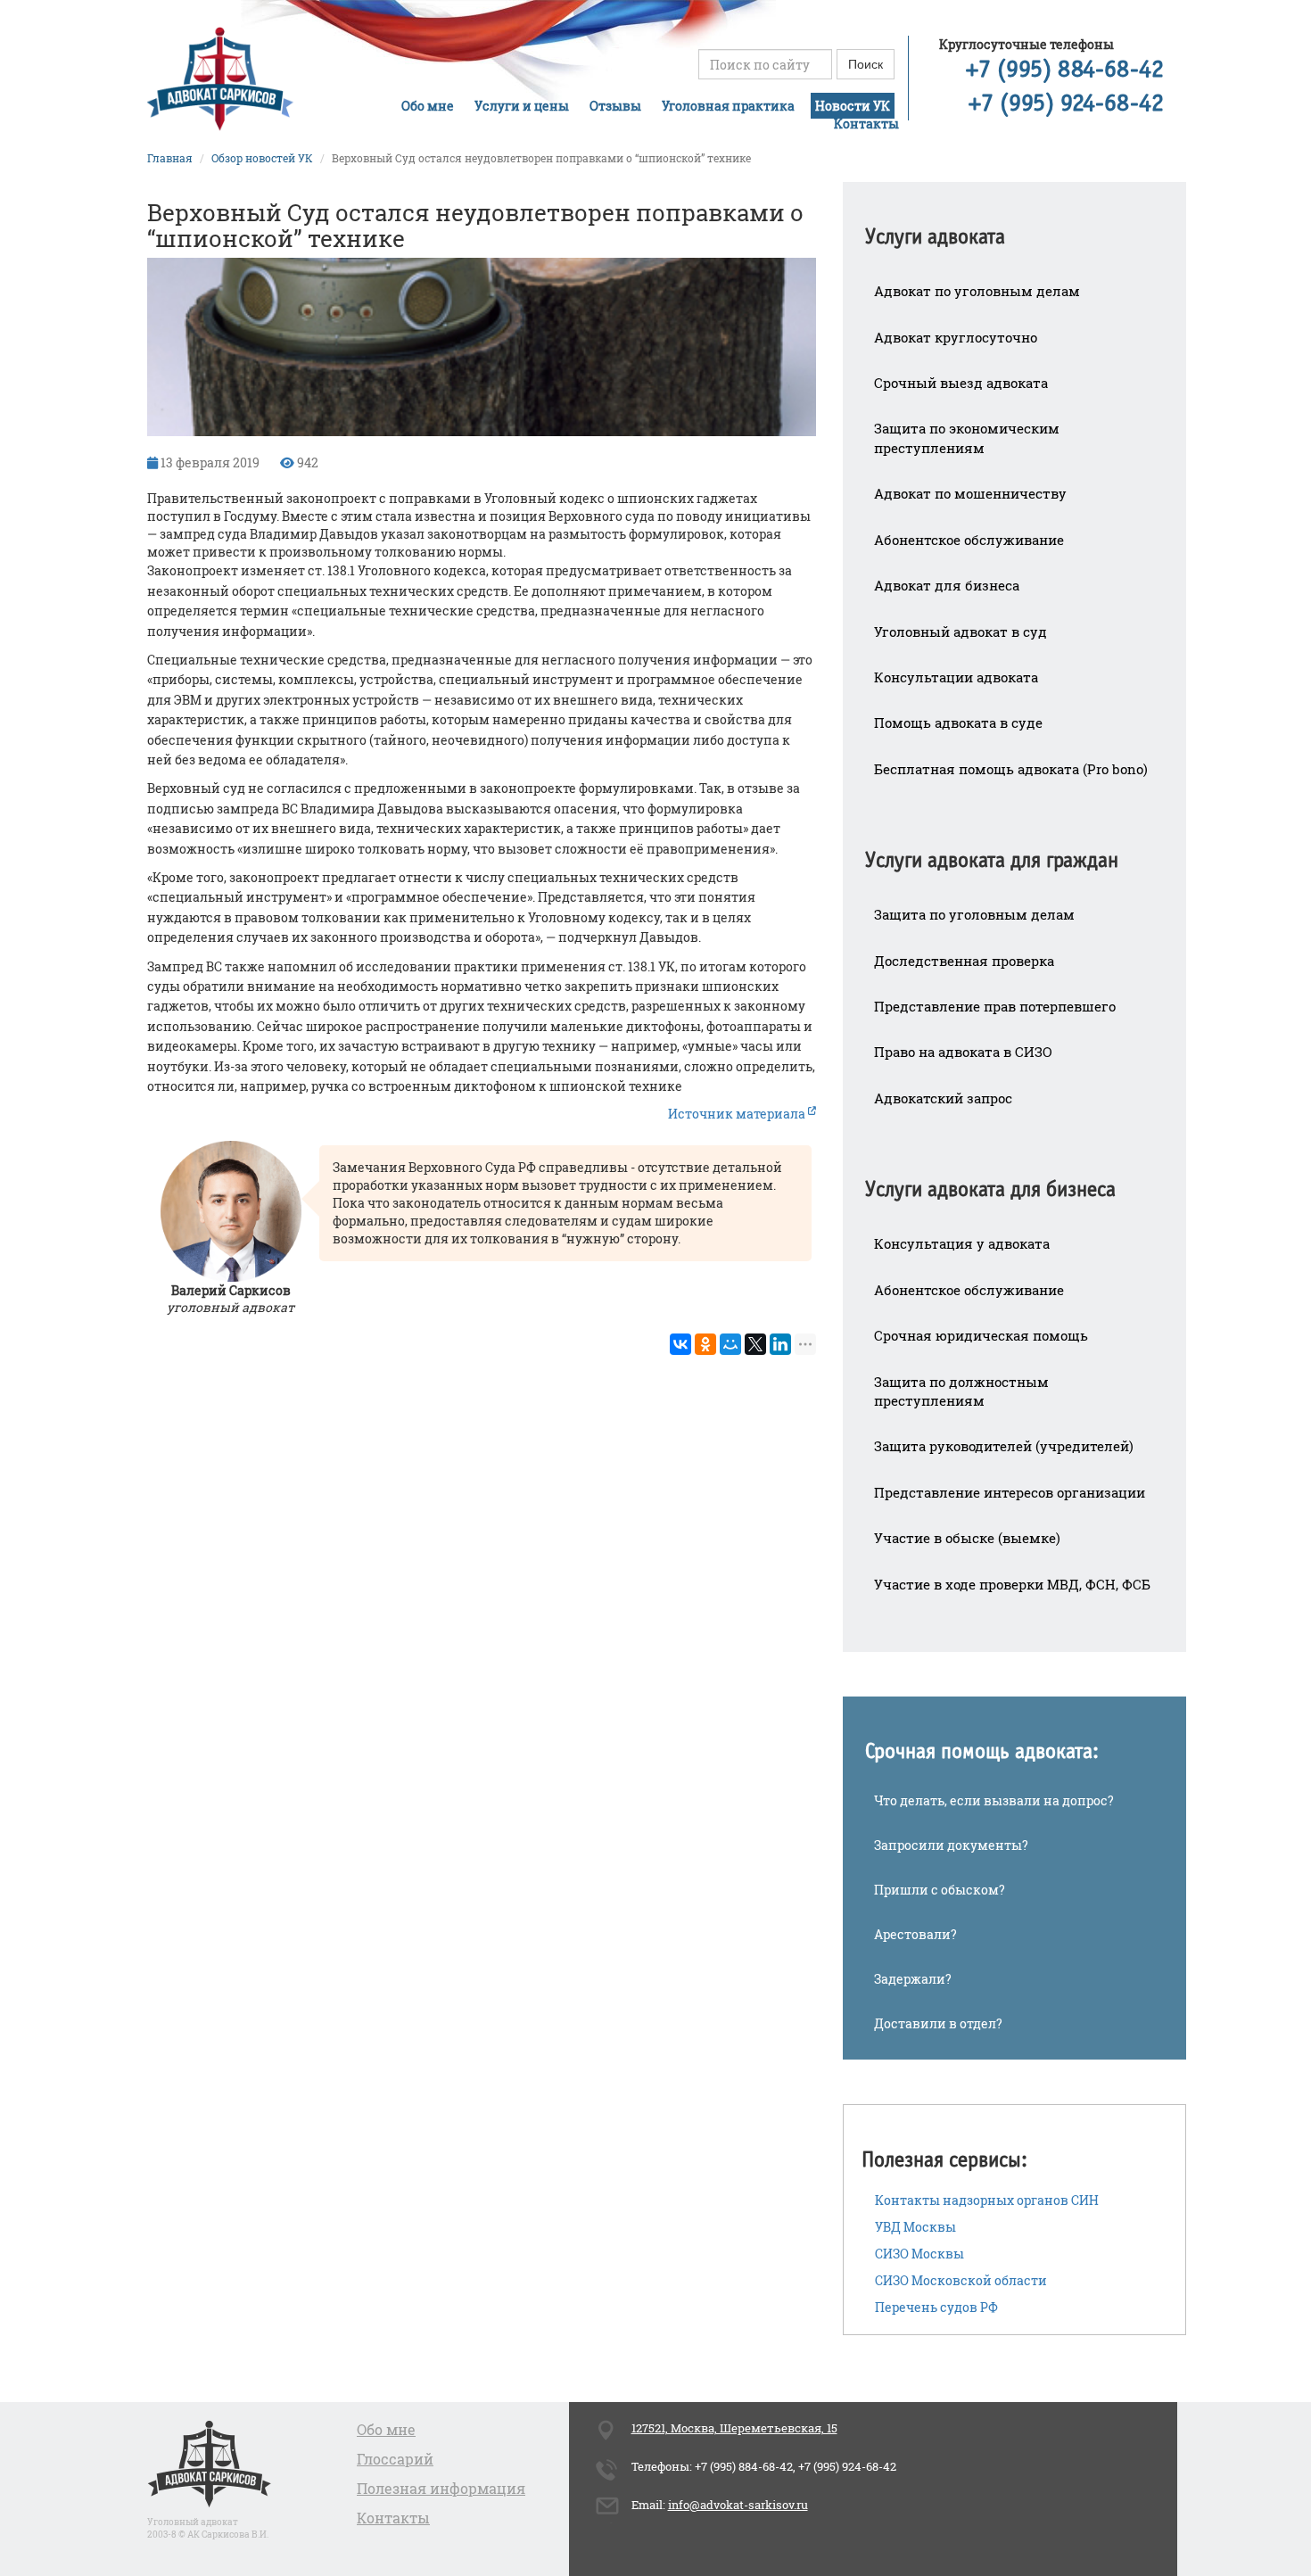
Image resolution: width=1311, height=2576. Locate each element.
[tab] (1014, 225)
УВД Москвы (915, 2227)
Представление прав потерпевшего (995, 1006)
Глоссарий (395, 2459)
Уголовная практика (728, 106)
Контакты (866, 124)
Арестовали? (915, 1934)
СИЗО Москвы (919, 2254)
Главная (170, 158)
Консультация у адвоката (962, 1243)
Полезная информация (441, 2488)
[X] (755, 1344)
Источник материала (738, 1114)
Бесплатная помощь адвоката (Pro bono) (1011, 769)
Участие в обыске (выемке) (967, 1538)
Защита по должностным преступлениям (961, 1391)
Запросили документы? (951, 1845)
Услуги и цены (522, 106)
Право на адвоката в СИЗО (963, 1052)
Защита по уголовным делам (974, 914)
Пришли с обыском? (940, 1890)
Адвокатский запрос (943, 1098)
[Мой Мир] (730, 1344)
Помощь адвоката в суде (958, 722)
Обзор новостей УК (262, 158)
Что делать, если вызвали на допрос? (994, 1800)
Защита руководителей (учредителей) (1004, 1446)
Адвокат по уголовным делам (977, 291)
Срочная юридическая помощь (981, 1335)
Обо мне (428, 106)
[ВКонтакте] (680, 1344)
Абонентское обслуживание (969, 540)
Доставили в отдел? (938, 2023)
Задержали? (913, 1979)
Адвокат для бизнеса (947, 585)
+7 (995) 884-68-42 (1065, 70)
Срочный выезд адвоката (961, 383)
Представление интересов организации (1010, 1492)
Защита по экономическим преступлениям (967, 438)
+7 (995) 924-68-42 (1066, 104)
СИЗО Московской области (961, 2280)
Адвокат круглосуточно (956, 337)
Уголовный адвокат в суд (961, 632)
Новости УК (853, 106)
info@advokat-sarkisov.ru (738, 2505)
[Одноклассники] (705, 1344)
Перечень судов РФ (936, 2307)
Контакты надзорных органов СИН (987, 2200)
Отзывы (615, 106)
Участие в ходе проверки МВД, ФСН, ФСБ (1012, 1584)
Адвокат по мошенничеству (970, 493)
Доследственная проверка (964, 961)
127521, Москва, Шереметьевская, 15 (734, 2428)
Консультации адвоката (956, 677)
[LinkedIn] (780, 1344)
